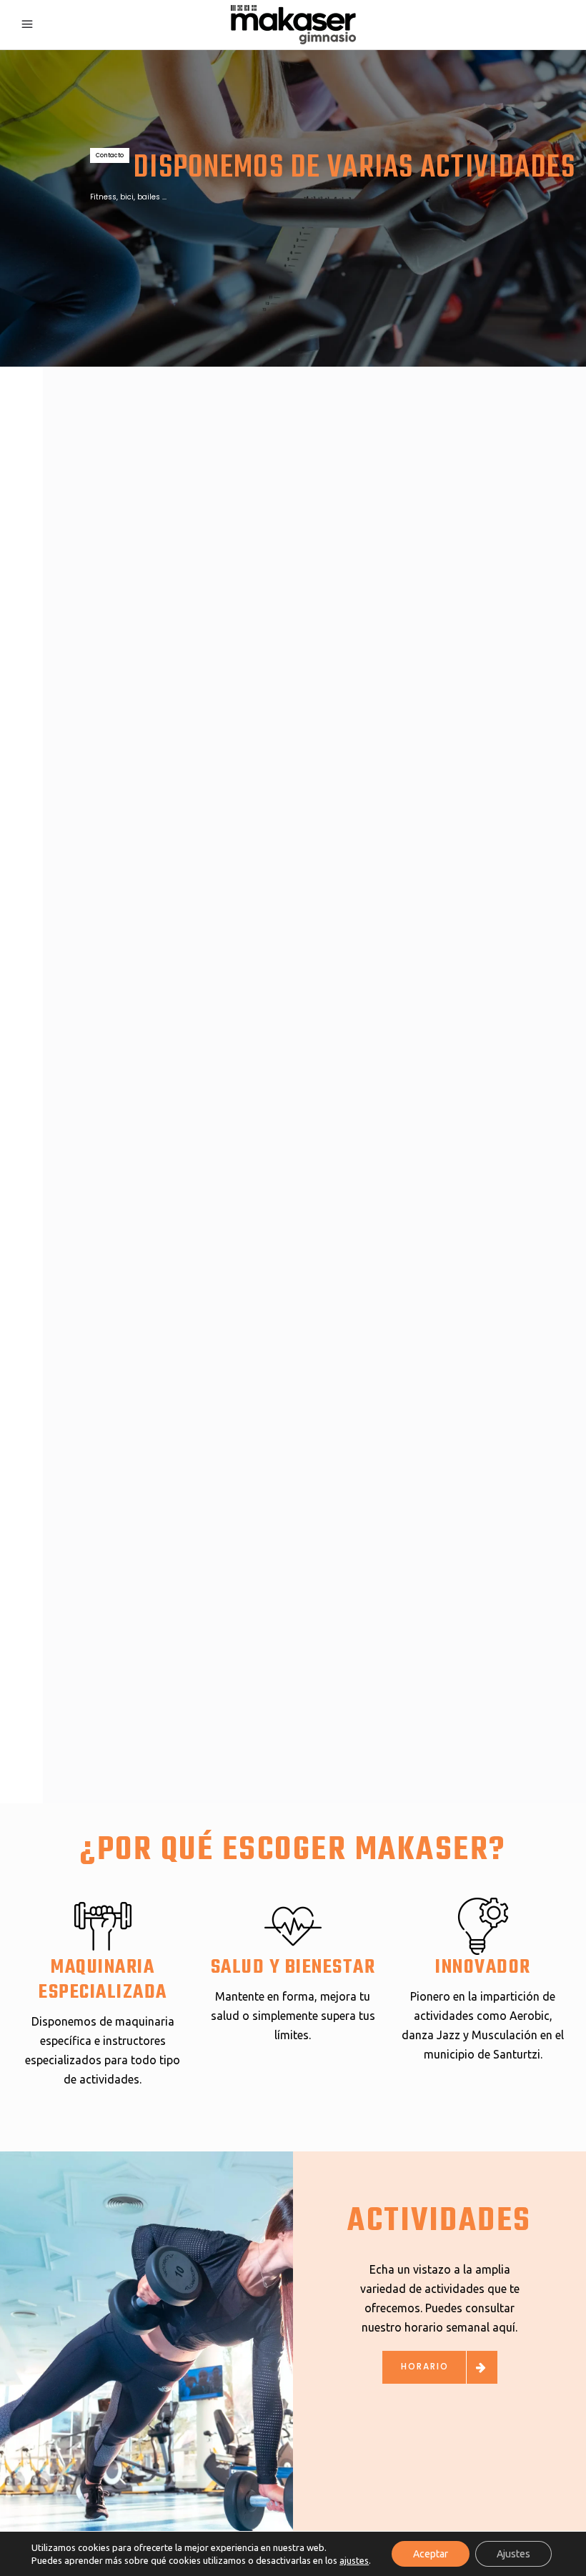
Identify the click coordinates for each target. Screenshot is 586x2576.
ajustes (354, 2560)
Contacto (110, 155)
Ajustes (513, 2554)
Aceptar (431, 2554)
